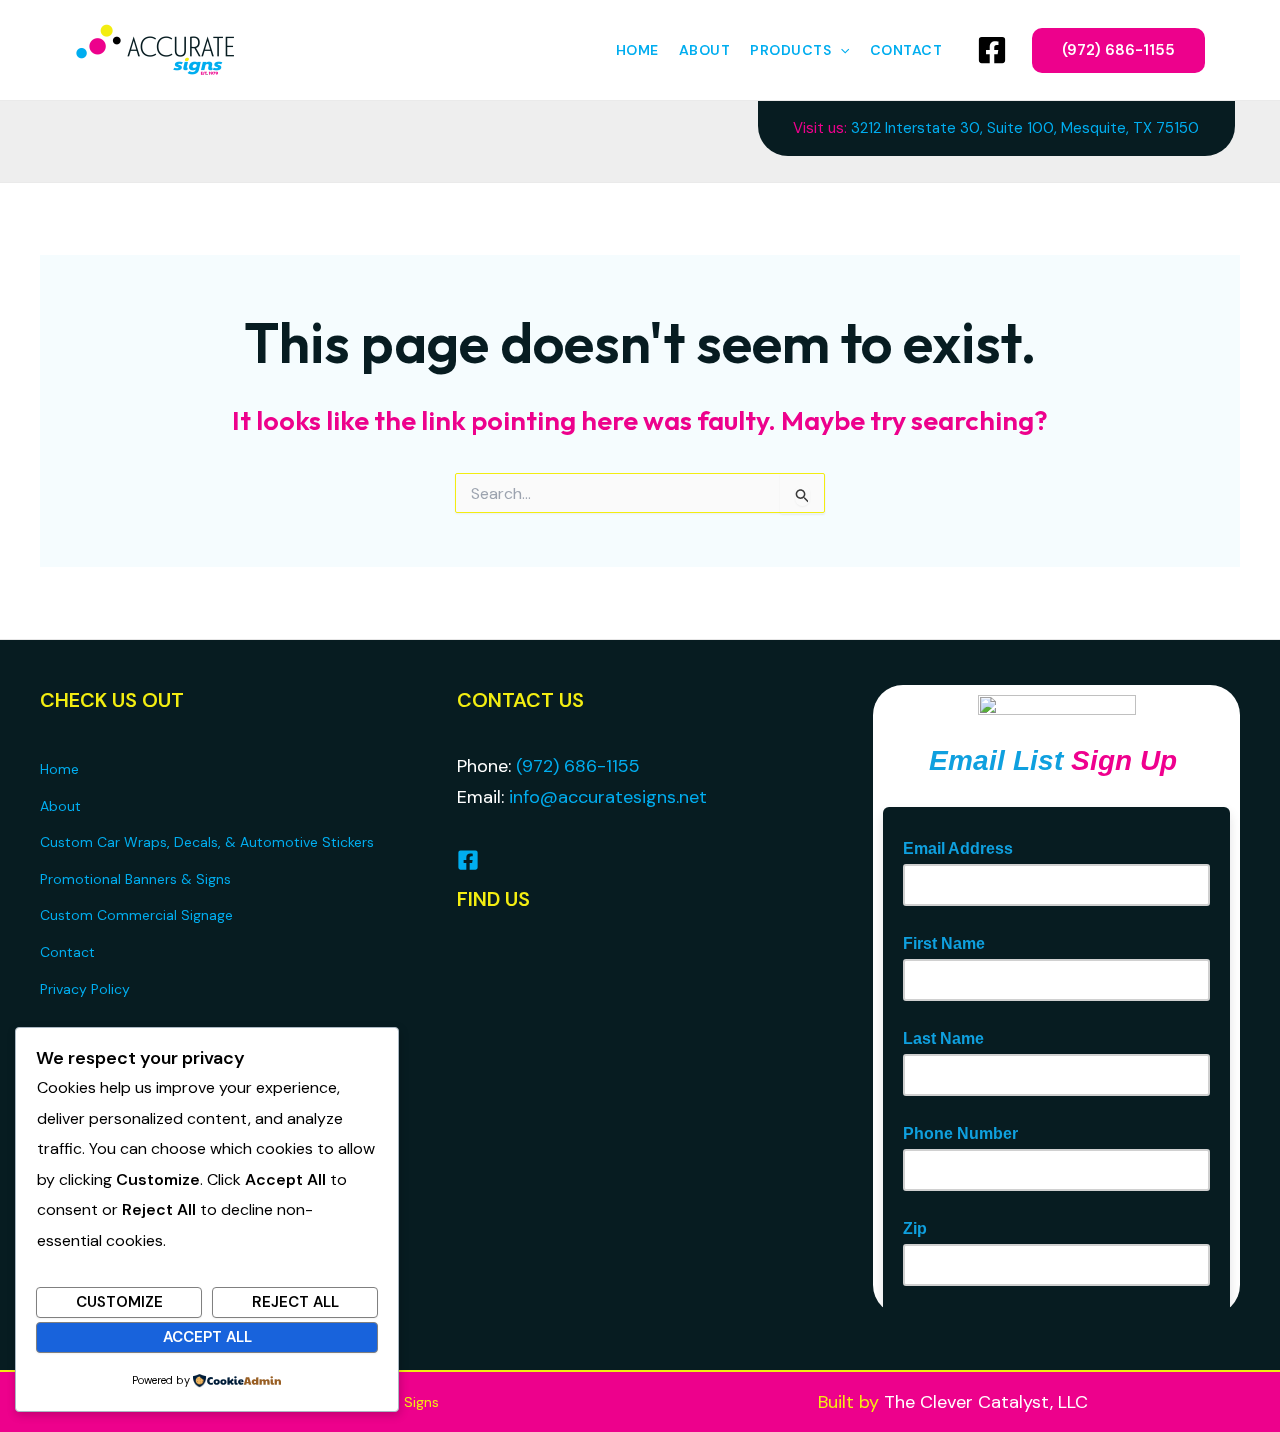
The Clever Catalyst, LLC (986, 1402)
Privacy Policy (85, 989)
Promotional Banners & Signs (135, 879)
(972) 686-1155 (578, 766)
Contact (906, 50)
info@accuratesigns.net (608, 797)
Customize (119, 1302)
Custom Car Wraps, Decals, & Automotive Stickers (207, 842)
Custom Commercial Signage (136, 915)
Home (637, 50)
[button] (840, 50)
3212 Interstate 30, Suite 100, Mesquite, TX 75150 (1025, 128)
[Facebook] (992, 50)
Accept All (207, 1337)
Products (790, 50)
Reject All (295, 1302)
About (705, 50)
